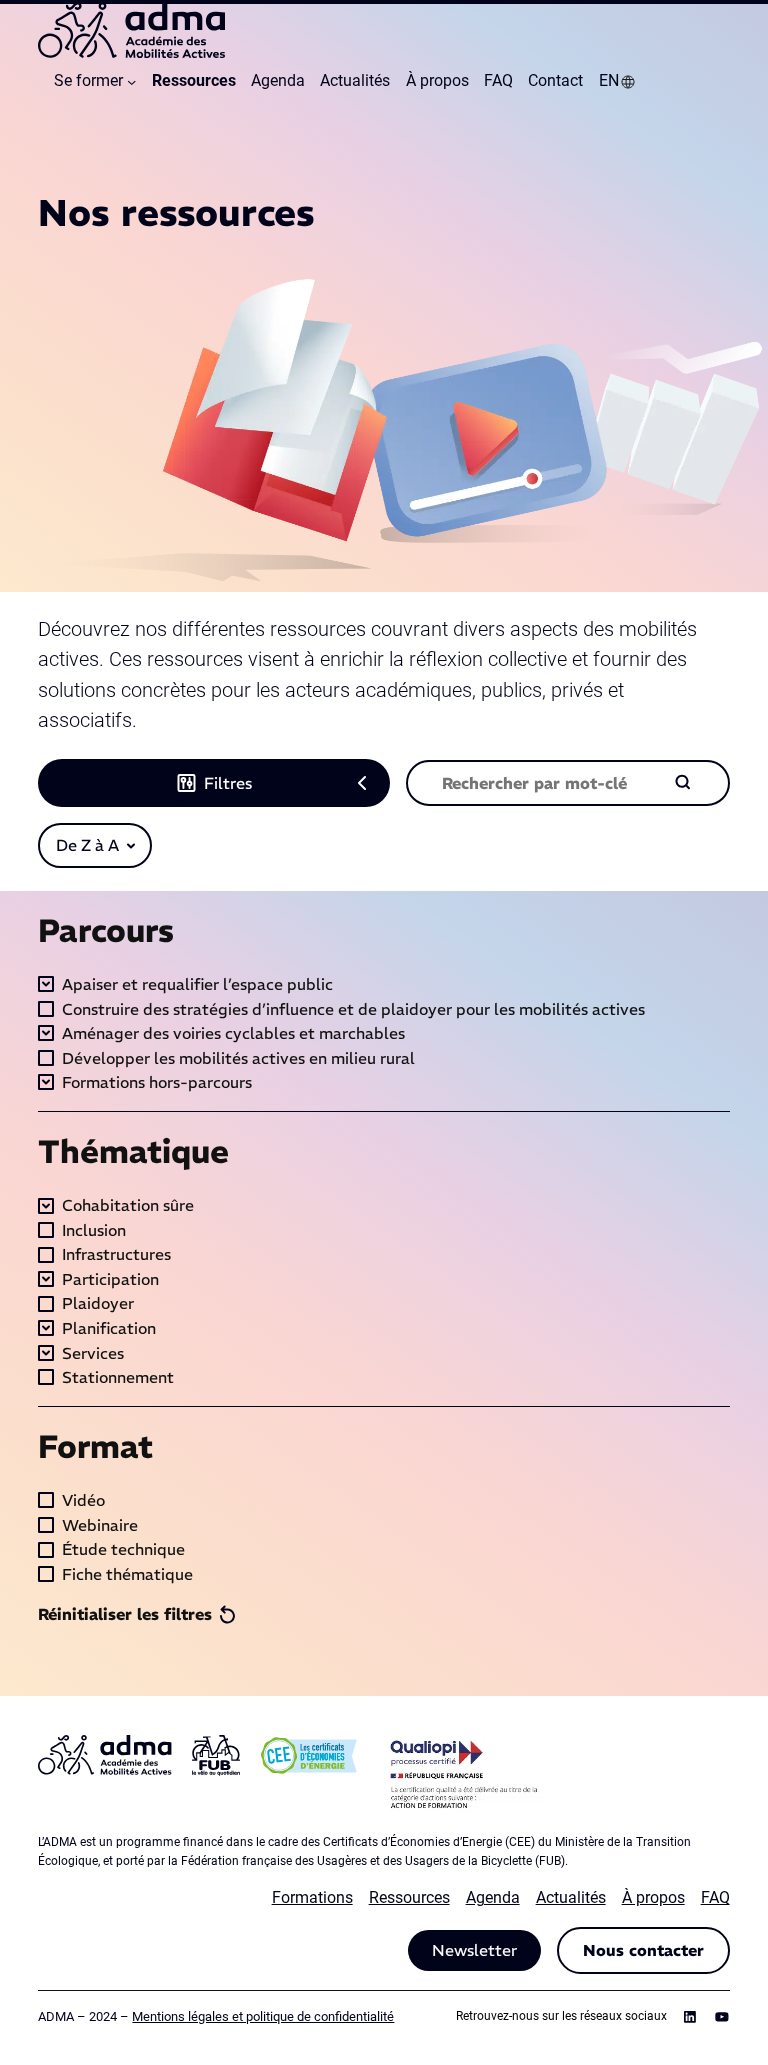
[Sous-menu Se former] (131, 81)
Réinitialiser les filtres (125, 1614)
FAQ (715, 1897)
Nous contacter (643, 1950)
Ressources (409, 1897)
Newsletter (474, 1950)
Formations (312, 1897)
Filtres (228, 783)
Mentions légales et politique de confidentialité (263, 2016)
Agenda (493, 1897)
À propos (653, 1897)
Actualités (571, 1897)
